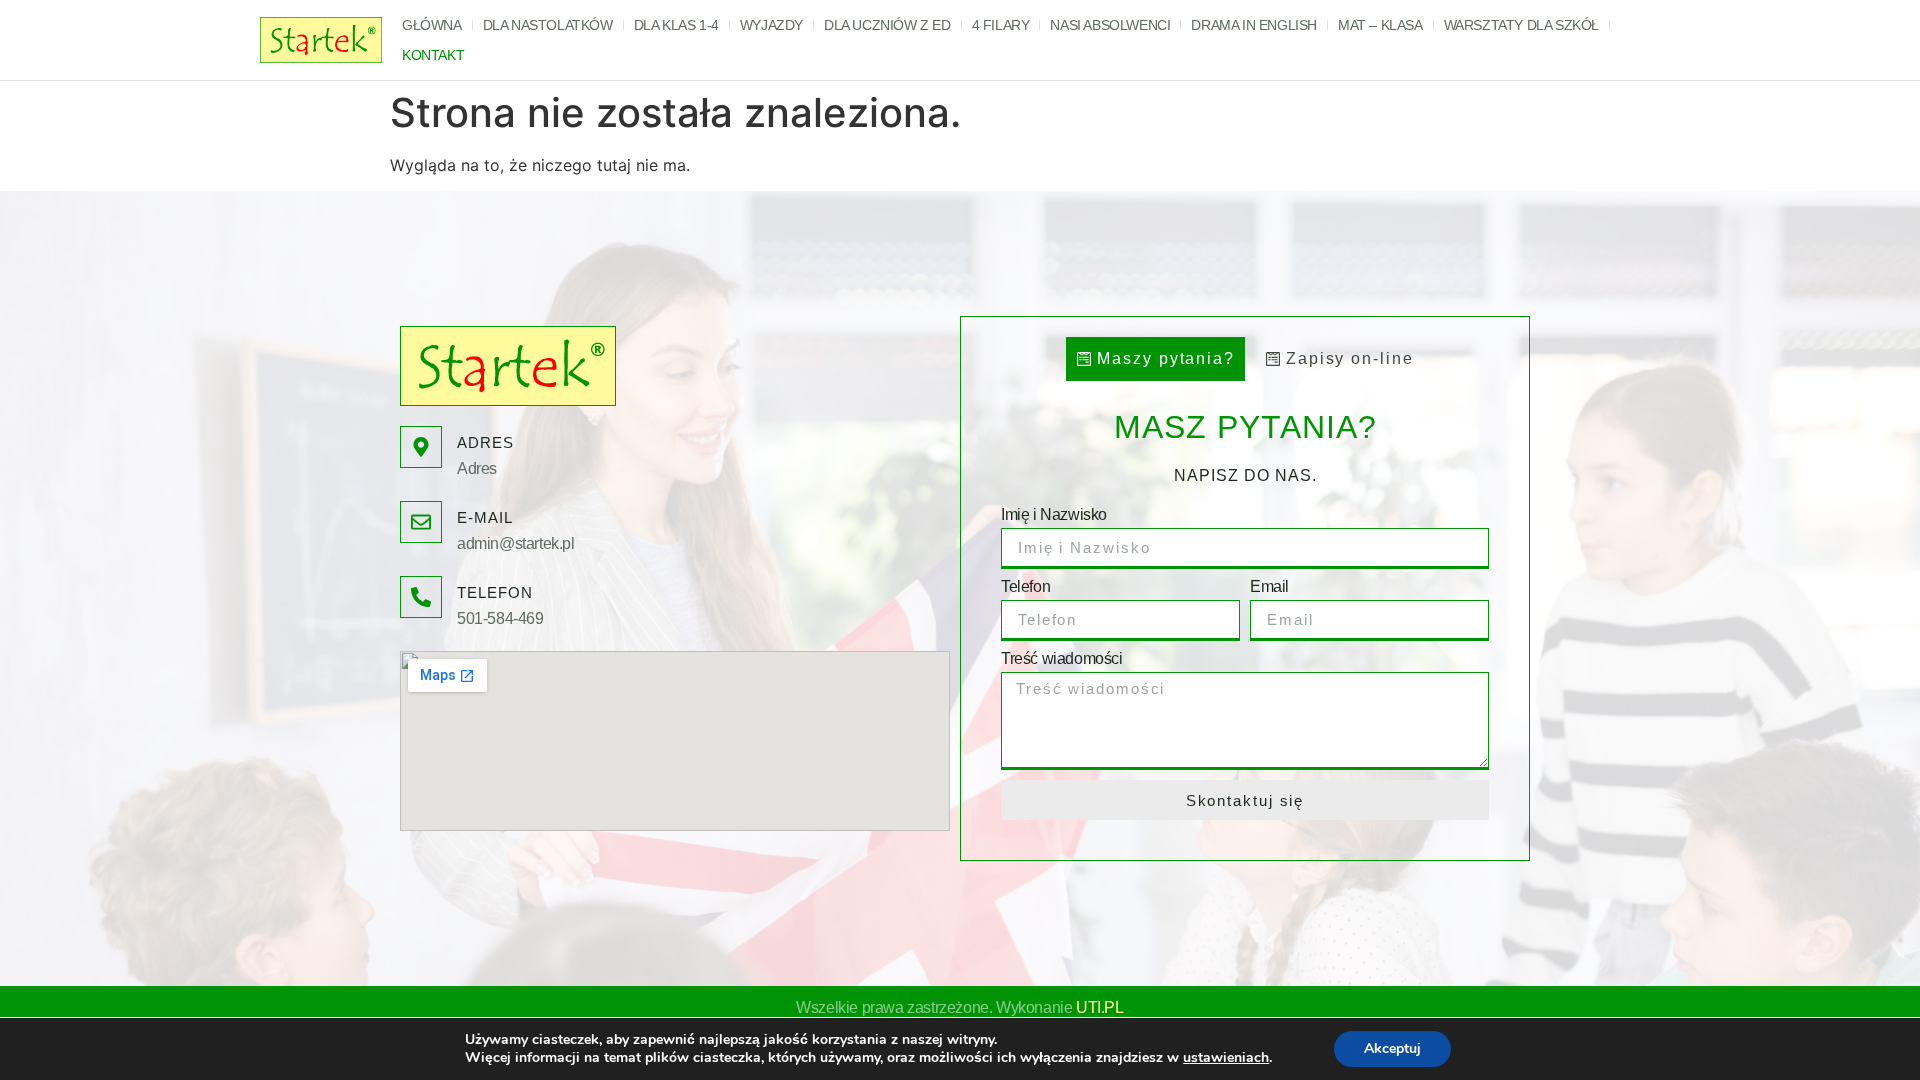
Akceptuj (1392, 1048)
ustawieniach (1226, 1058)
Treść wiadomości (1062, 659)
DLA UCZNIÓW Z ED (887, 25)
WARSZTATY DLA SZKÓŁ (1521, 25)
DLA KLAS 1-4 (676, 25)
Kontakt (433, 55)
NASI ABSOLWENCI (1110, 25)
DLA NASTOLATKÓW (548, 25)
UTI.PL (1100, 1007)
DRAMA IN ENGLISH (1254, 25)
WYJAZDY (771, 25)
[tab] (1155, 359)
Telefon (1025, 587)
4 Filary (1001, 25)
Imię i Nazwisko (1054, 515)
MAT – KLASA (1380, 25)
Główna (432, 25)
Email (1269, 587)
